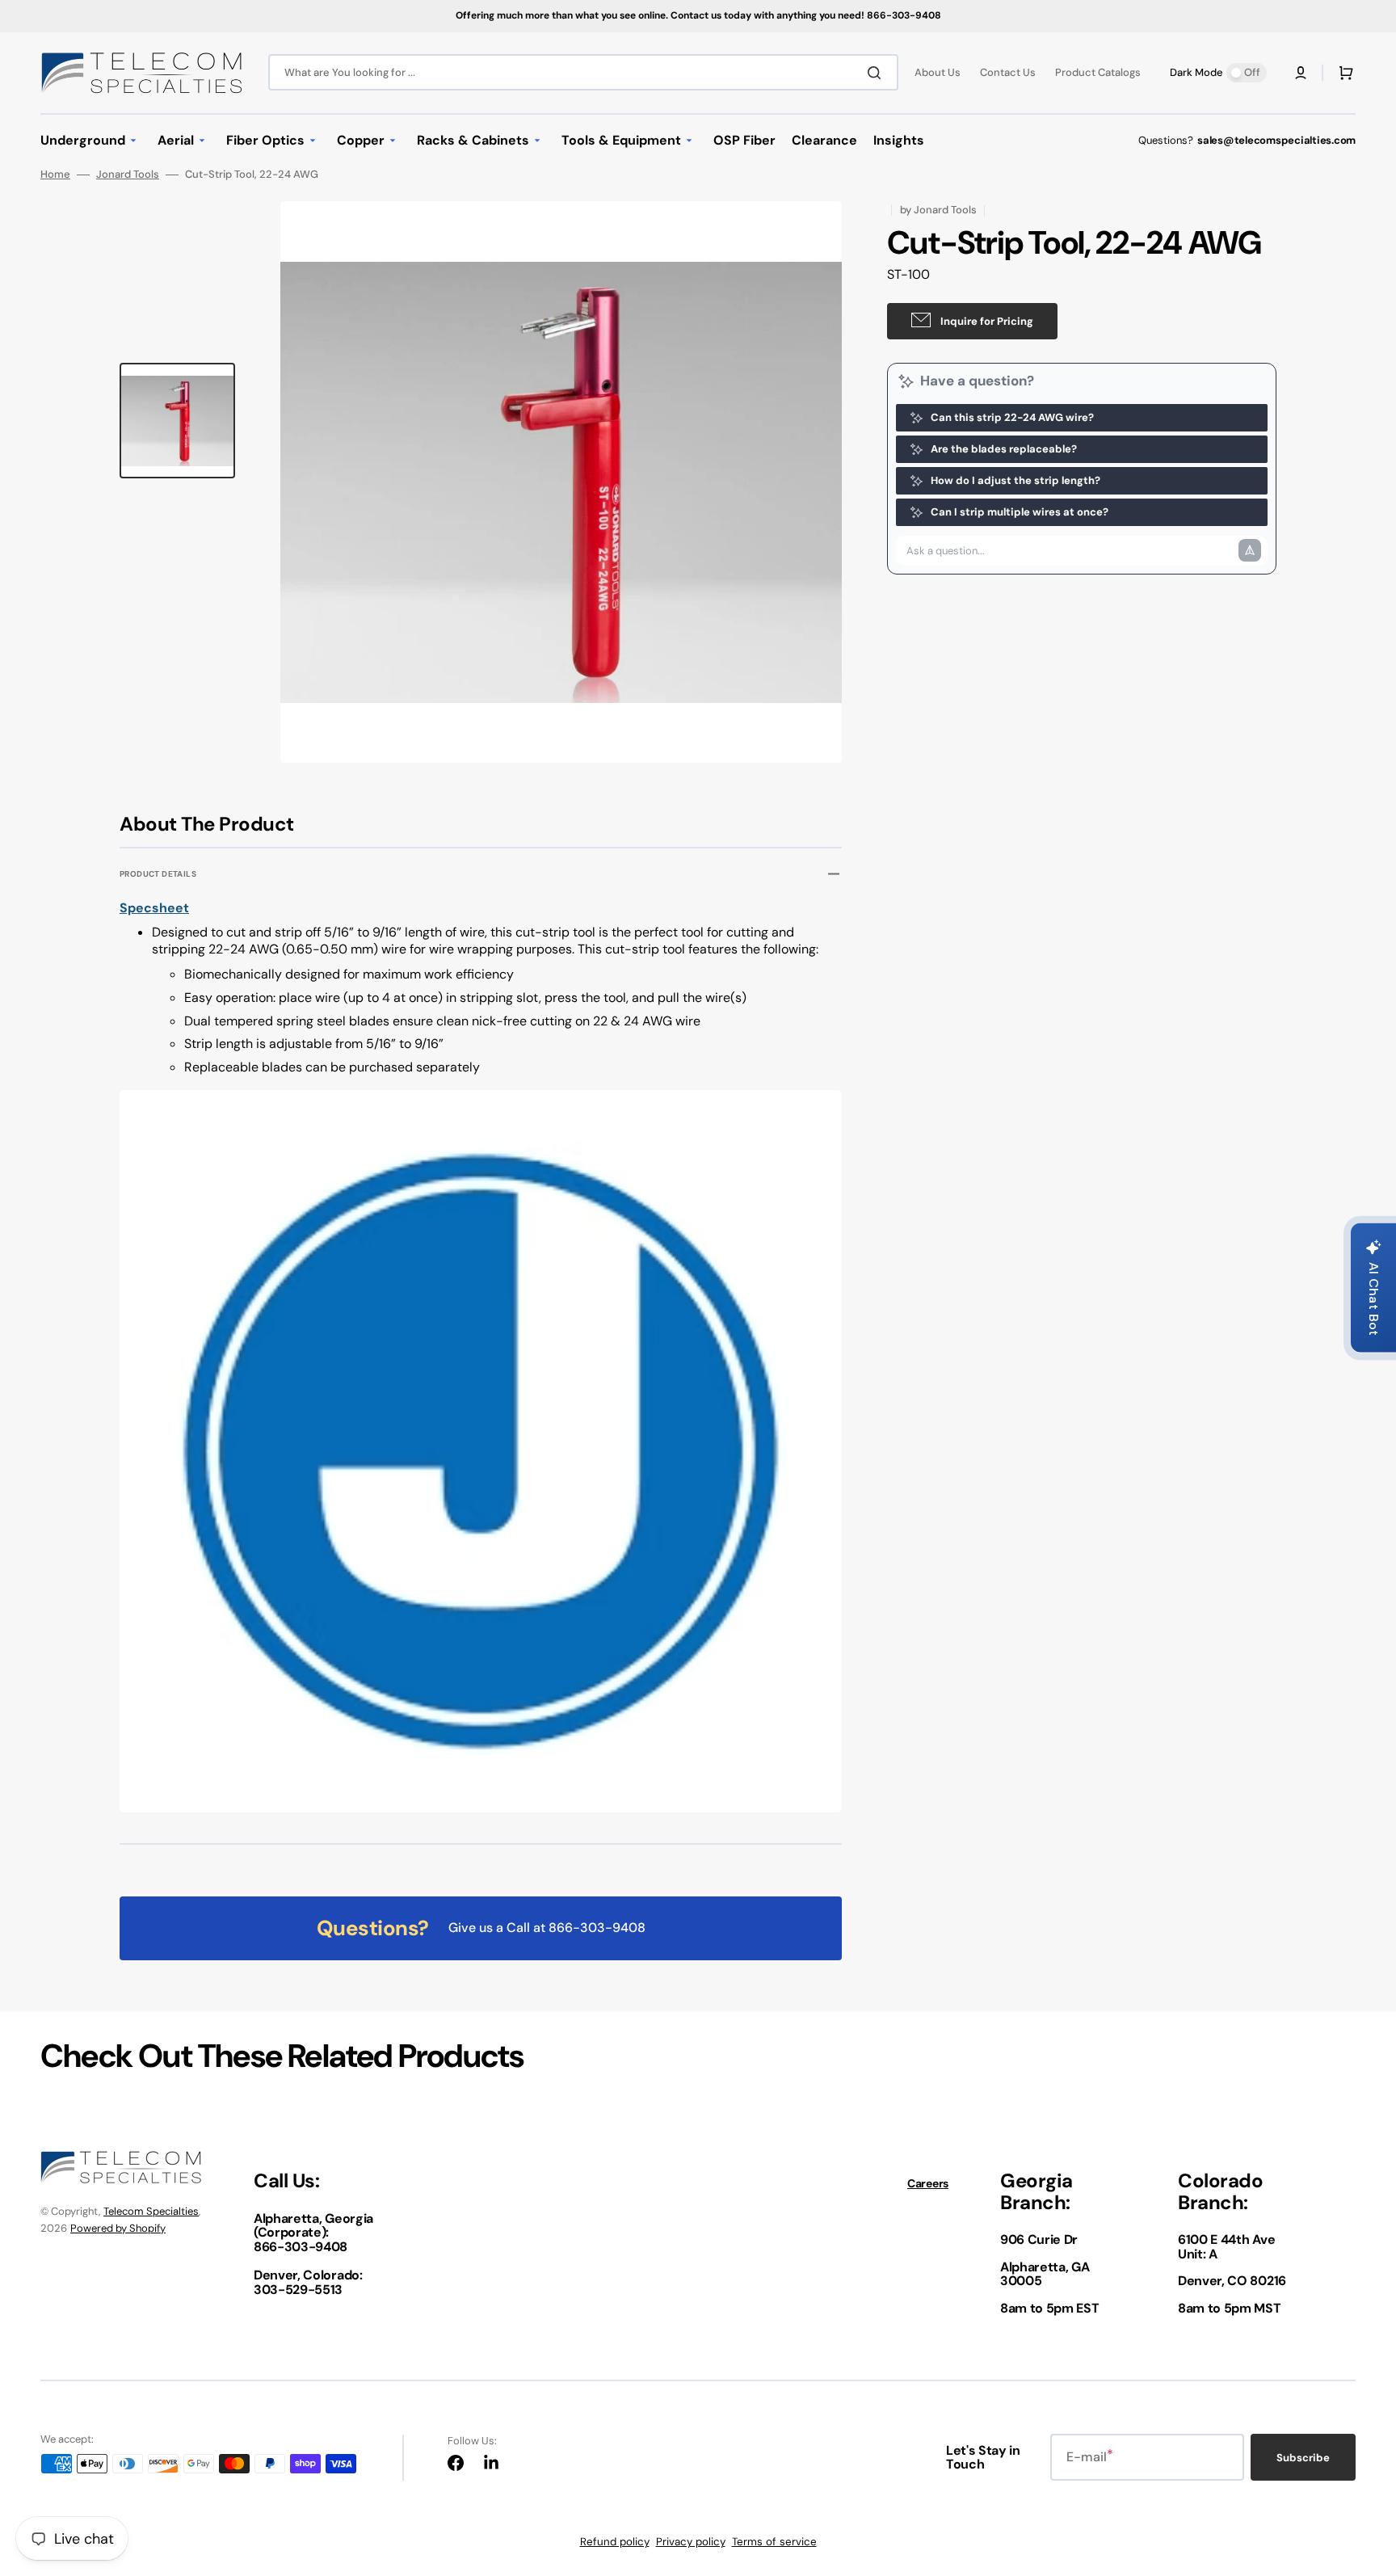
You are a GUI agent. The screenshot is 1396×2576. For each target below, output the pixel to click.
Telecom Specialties (151, 2211)
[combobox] (583, 72)
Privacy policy (691, 2542)
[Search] (877, 73)
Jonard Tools (128, 175)
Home (55, 175)
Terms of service (774, 2542)
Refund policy (615, 2542)
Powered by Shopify (118, 2228)
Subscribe (1303, 2458)
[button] (1301, 73)
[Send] (1250, 550)
